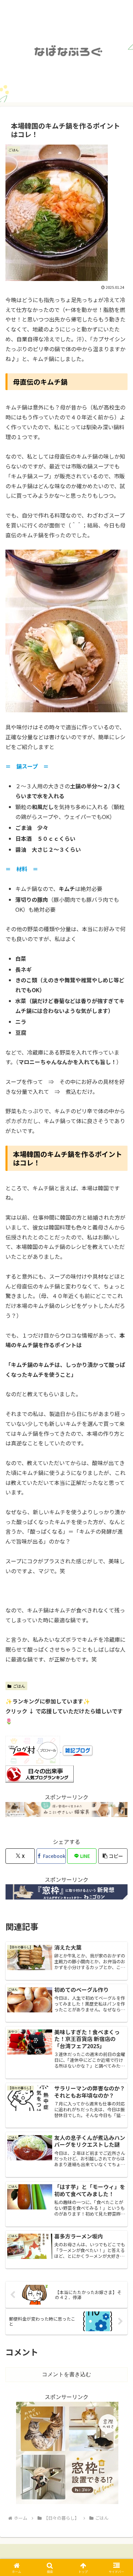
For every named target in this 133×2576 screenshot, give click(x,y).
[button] (113, 1856)
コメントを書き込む (66, 2374)
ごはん (19, 1686)
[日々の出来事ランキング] (40, 1773)
